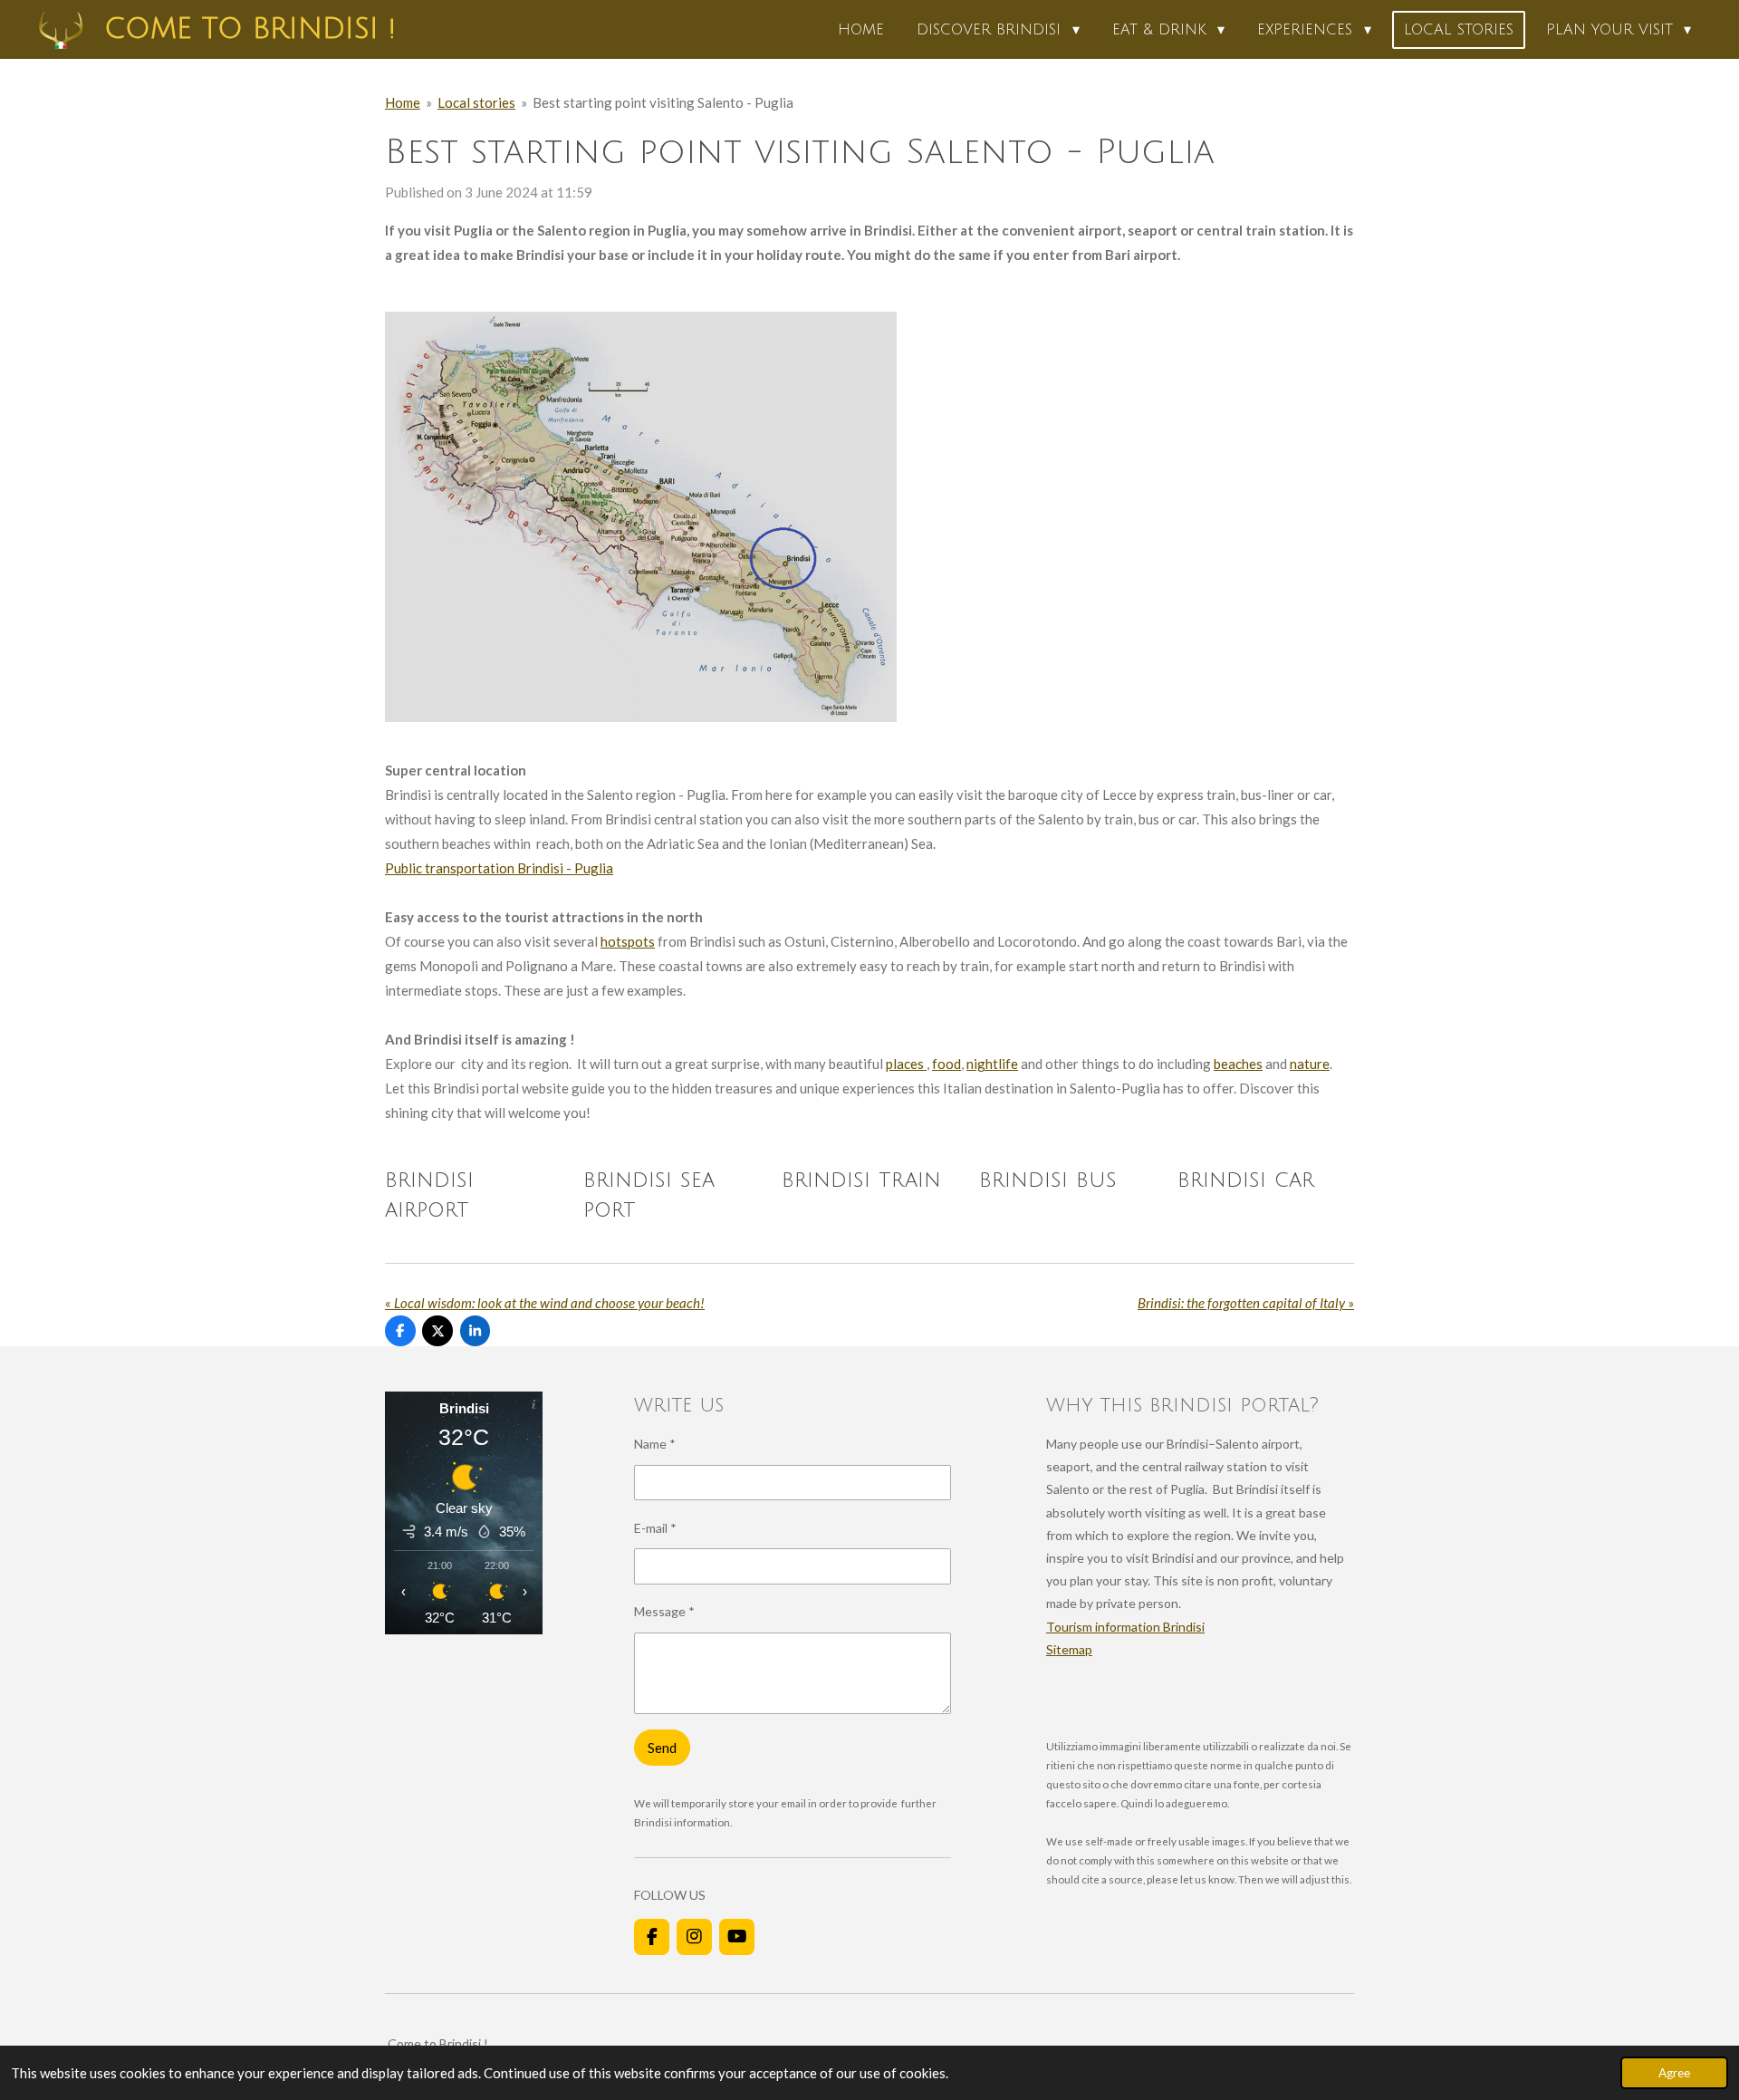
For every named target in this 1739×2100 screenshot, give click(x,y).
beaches (1238, 1064)
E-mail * (655, 1528)
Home (403, 102)
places (906, 1064)
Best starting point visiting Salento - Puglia (663, 102)
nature (1310, 1064)
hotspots (628, 941)
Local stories (476, 102)
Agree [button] (1674, 2073)
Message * (664, 1611)
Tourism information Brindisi (1125, 1627)
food (946, 1064)
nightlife (992, 1064)
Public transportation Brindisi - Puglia (499, 868)
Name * (655, 1444)
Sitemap (1069, 1649)
